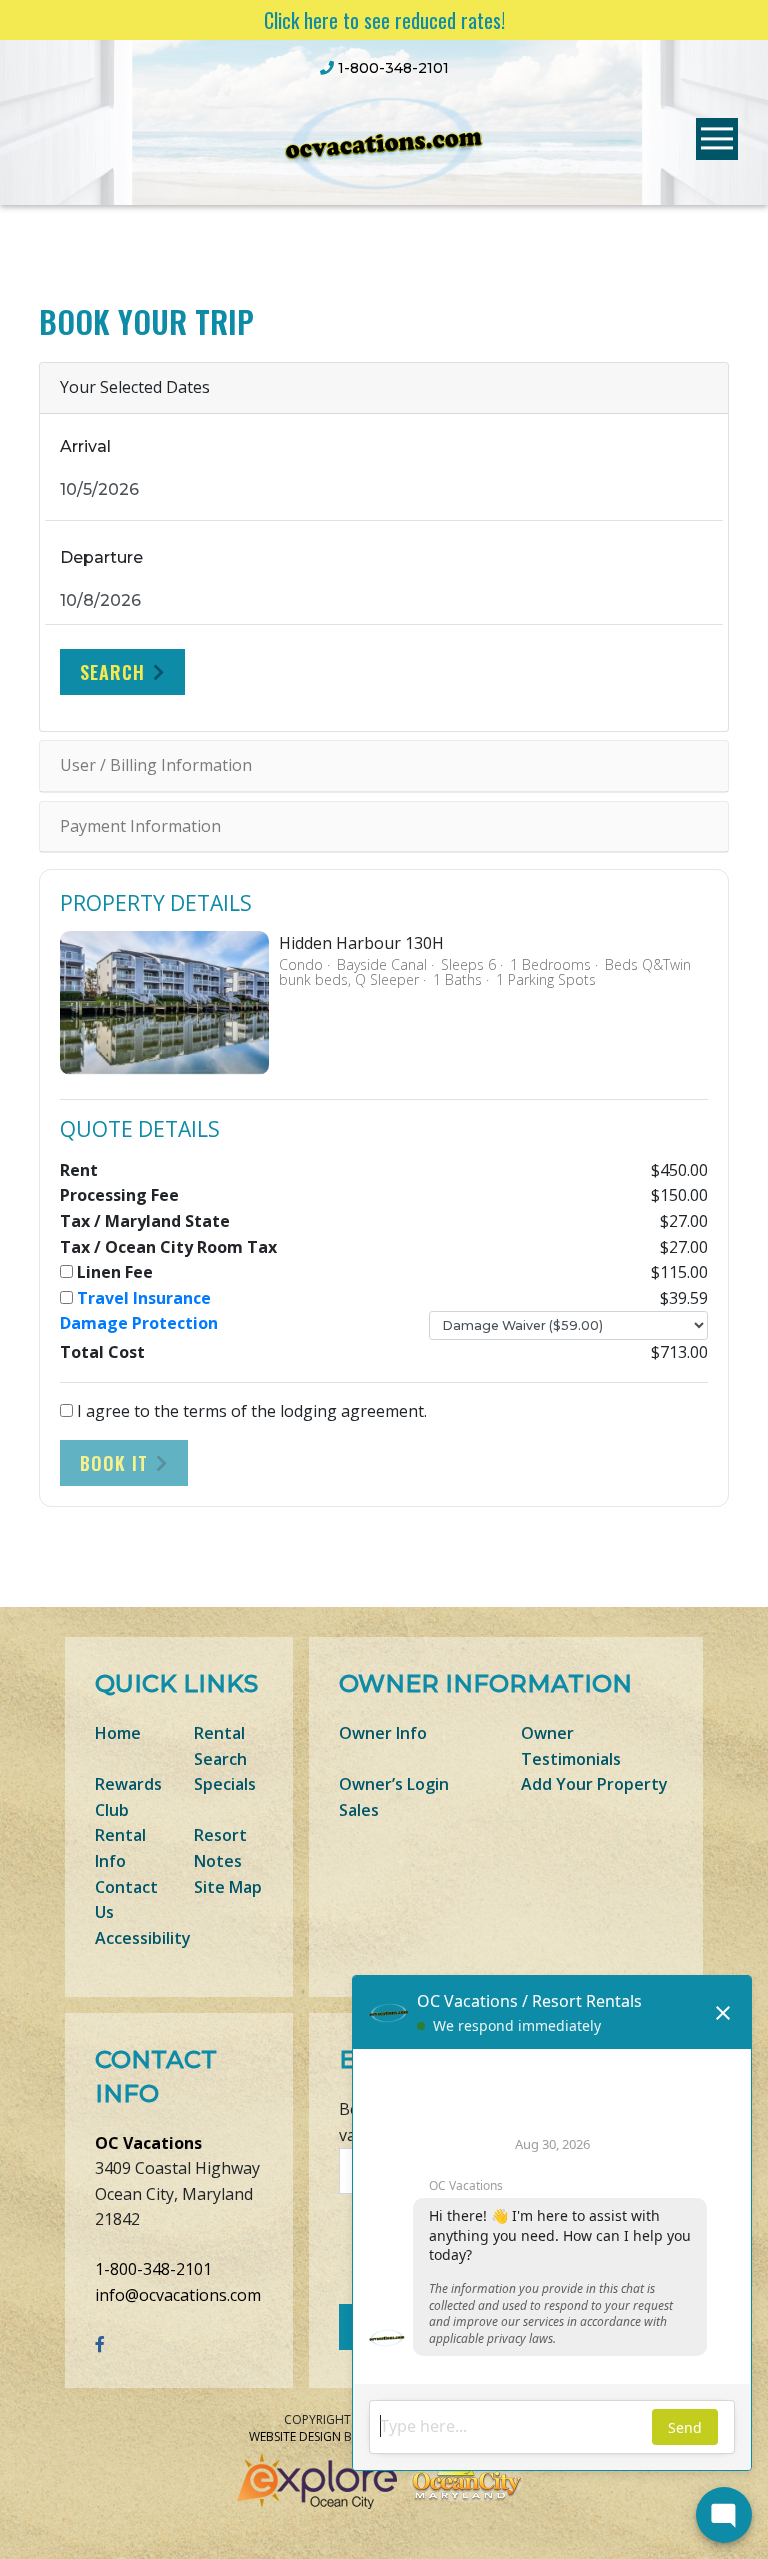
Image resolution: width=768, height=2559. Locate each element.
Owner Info (383, 1733)
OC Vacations (148, 2143)
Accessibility (143, 1938)
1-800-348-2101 (153, 2269)
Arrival (85, 446)
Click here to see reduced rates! (384, 20)
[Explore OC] (321, 2480)
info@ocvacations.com (178, 2295)
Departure (101, 557)
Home (118, 1733)
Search (112, 672)
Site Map (228, 1887)
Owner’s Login (394, 1784)
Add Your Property (594, 1784)
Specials (225, 1784)
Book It (114, 1463)
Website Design (295, 2436)
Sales (359, 1810)
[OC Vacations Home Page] (384, 141)
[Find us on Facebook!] (100, 2344)
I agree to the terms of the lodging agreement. (250, 1411)
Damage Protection (139, 1323)
